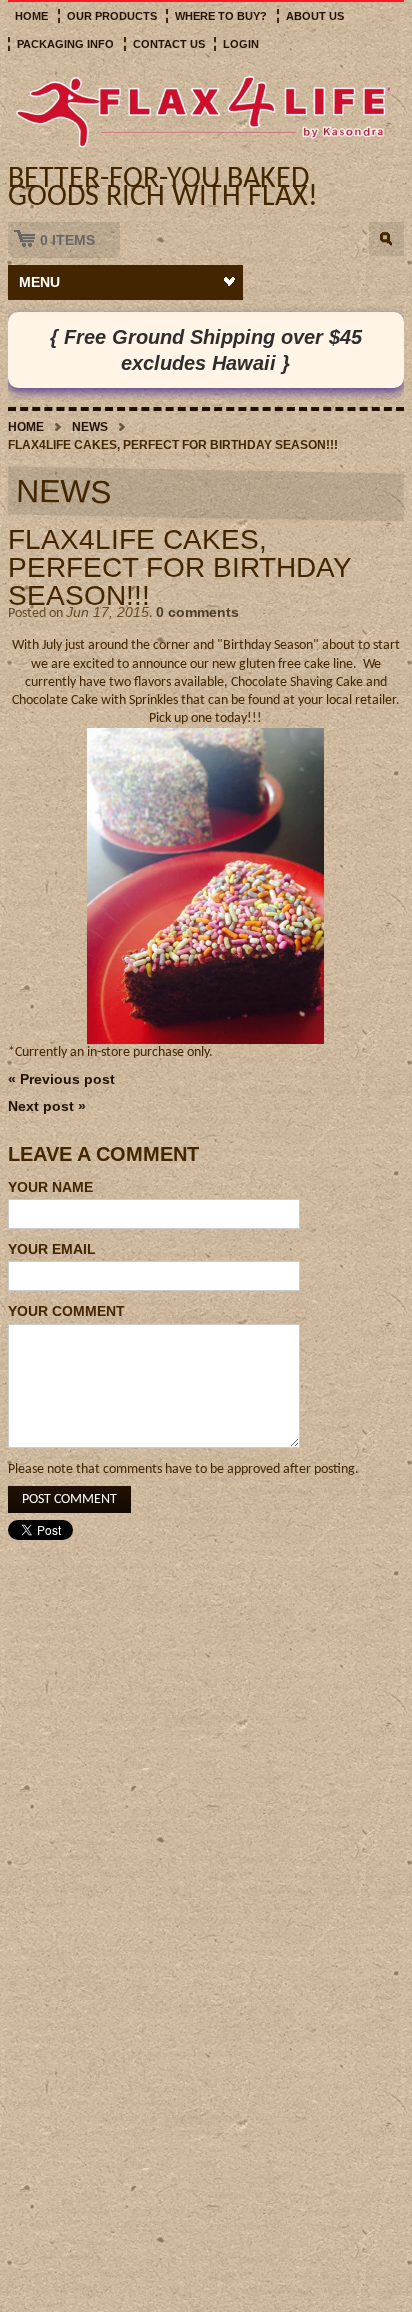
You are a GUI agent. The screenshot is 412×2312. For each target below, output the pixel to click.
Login (241, 44)
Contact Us (169, 44)
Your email (52, 1249)
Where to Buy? (221, 16)
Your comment (66, 1311)
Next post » (47, 1106)
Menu (39, 282)
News (90, 427)
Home (31, 16)
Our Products (112, 16)
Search (386, 239)
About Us (315, 16)
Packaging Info (65, 44)
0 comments (197, 612)
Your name (50, 1187)
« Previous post (61, 1079)
